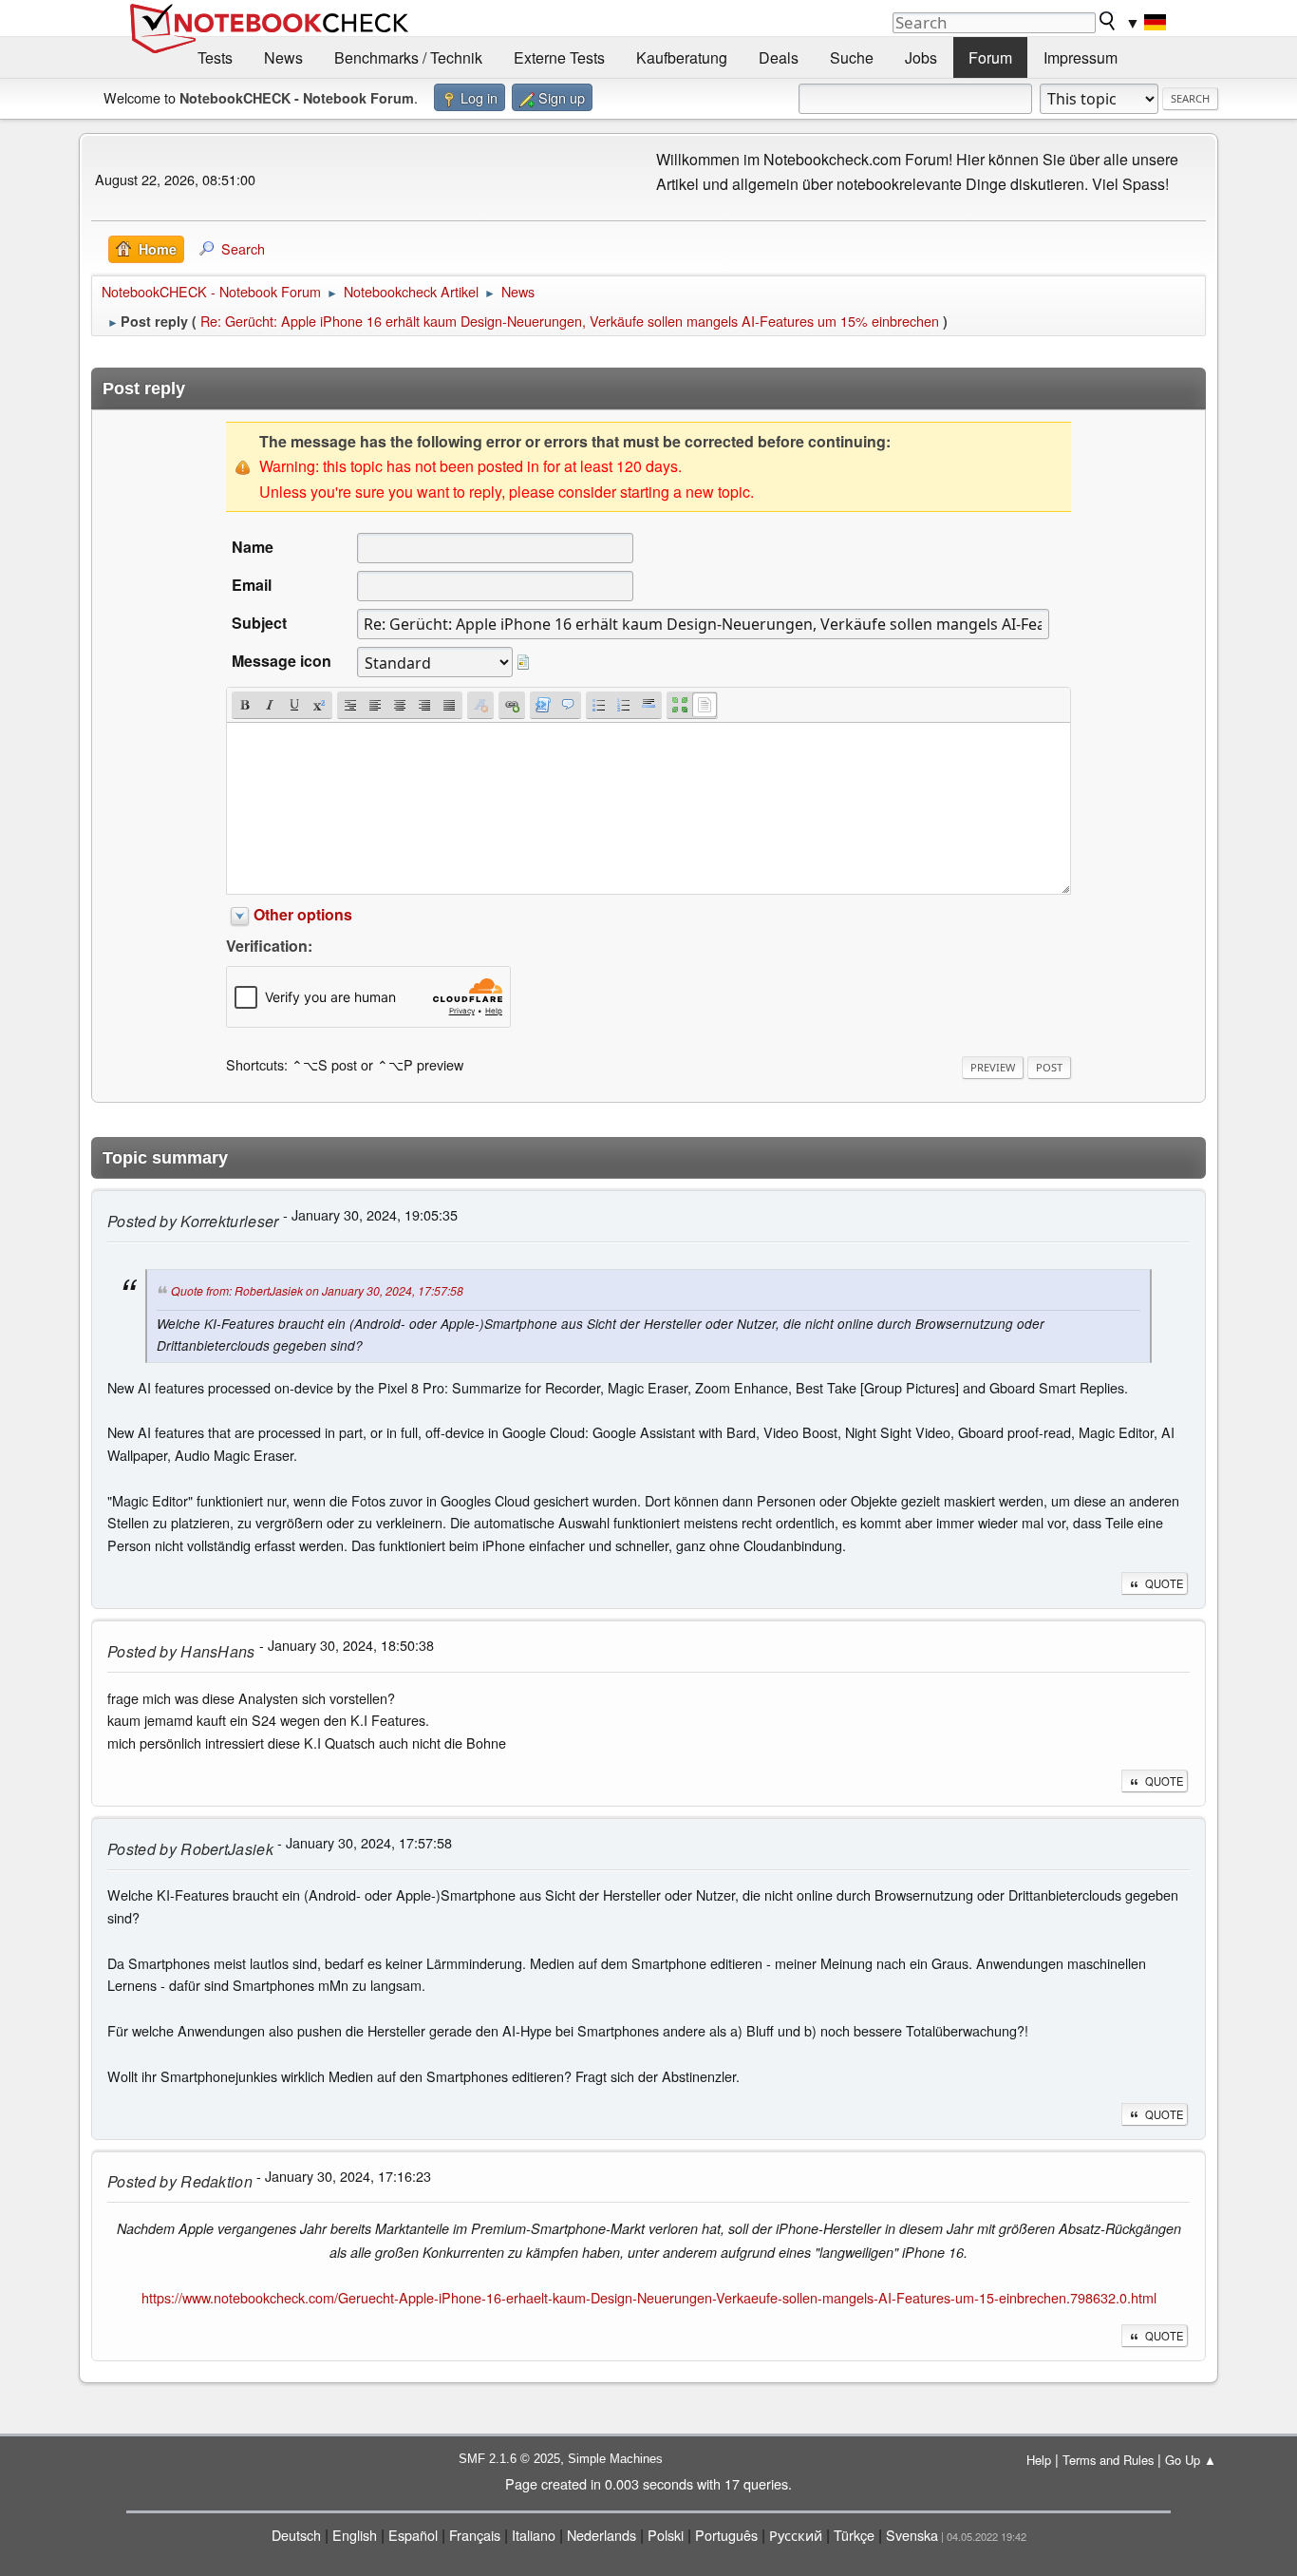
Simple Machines (615, 2459)
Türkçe (854, 2535)
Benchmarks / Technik (408, 57)
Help (1039, 2460)
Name (253, 547)
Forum (990, 57)
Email (252, 585)
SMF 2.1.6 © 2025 (509, 2459)
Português (726, 2535)
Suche (852, 57)
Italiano (534, 2535)
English (355, 2535)
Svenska (912, 2535)
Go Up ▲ (1191, 2460)
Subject (259, 623)
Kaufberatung (682, 57)
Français (475, 2535)
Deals (779, 57)
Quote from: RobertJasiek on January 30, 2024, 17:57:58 (317, 1290)
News (283, 57)
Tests (215, 57)
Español (413, 2535)
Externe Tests (559, 57)
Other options (303, 914)
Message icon (282, 661)
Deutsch (296, 2535)
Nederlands (602, 2535)
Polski (666, 2535)
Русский (796, 2535)
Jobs (921, 57)
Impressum (1081, 57)
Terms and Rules (1108, 2460)
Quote (1164, 1583)
